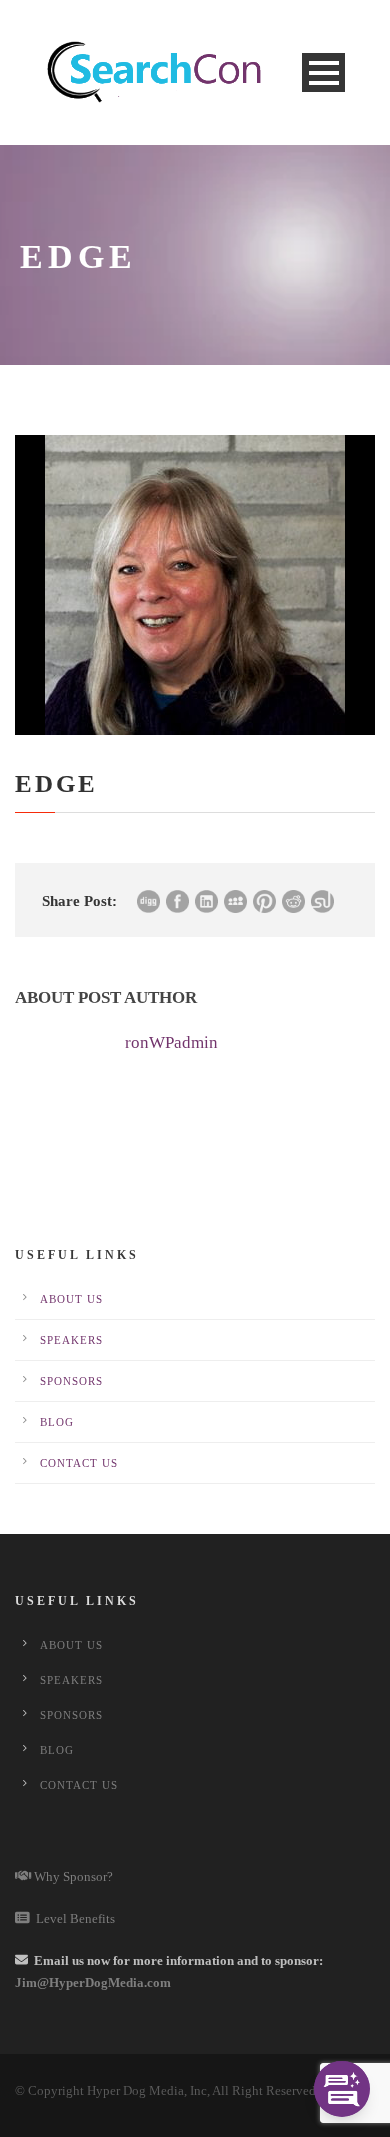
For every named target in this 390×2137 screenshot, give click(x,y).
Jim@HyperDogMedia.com (93, 1982)
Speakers (71, 1340)
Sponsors (71, 1381)
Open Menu (323, 72)
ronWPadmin (171, 1042)
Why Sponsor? (72, 1876)
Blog (57, 1422)
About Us (71, 1299)
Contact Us (79, 1463)
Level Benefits (72, 1918)
